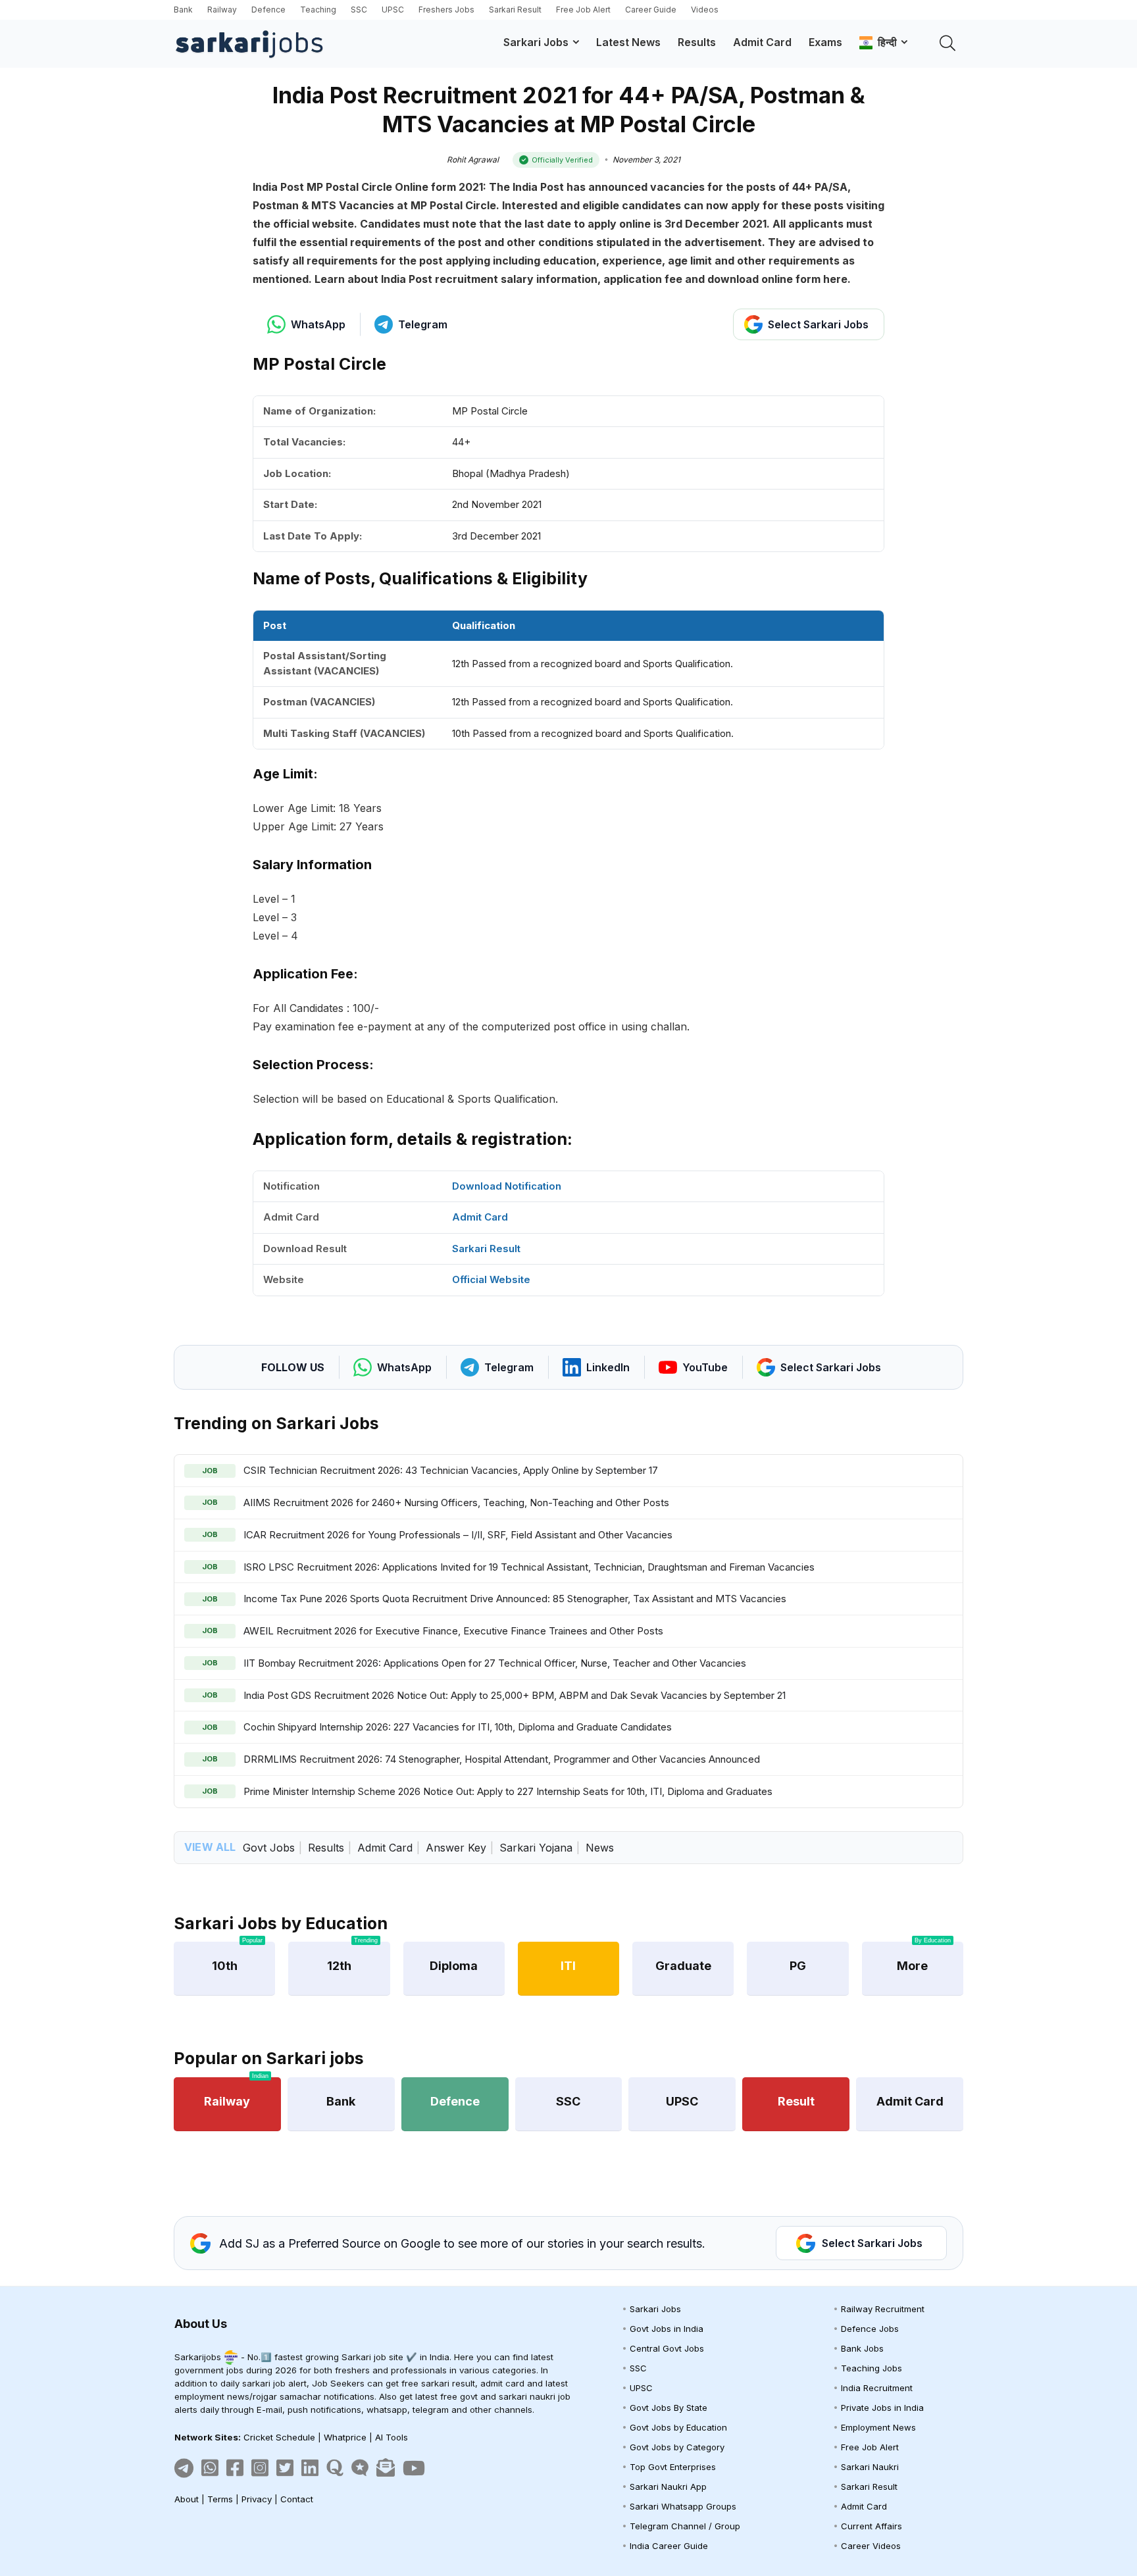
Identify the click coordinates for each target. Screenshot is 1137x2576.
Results (697, 42)
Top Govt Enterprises (673, 2467)
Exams (825, 42)
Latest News (628, 42)
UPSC (393, 10)
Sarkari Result (515, 10)
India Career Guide (669, 2546)
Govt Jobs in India (667, 2329)
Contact (297, 2499)
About (187, 2499)
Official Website (491, 1279)
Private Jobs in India (882, 2408)
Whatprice (345, 2437)
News (600, 1848)
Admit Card (762, 42)
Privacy (257, 2499)
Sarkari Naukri (870, 2467)
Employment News (878, 2427)
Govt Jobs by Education (678, 2427)
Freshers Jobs (446, 10)
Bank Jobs (862, 2348)
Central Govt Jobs (667, 2348)
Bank (183, 10)
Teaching (318, 10)
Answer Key (456, 1848)
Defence (268, 10)
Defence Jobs (870, 2329)
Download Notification (507, 1186)
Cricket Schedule (279, 2437)
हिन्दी (885, 42)
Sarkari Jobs (536, 42)
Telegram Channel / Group (685, 2526)
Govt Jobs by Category (677, 2447)
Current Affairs (872, 2526)
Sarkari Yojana (536, 1848)
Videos (705, 10)
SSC (359, 10)
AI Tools (392, 2437)
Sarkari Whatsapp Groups (683, 2506)
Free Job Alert (583, 10)
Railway (222, 10)
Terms (220, 2499)
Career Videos (871, 2546)
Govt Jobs (269, 1848)
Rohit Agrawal (473, 160)
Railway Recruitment (883, 2309)
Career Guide (651, 10)
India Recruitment (877, 2388)
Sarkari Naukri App (668, 2487)
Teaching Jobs (872, 2368)
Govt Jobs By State (669, 2408)
